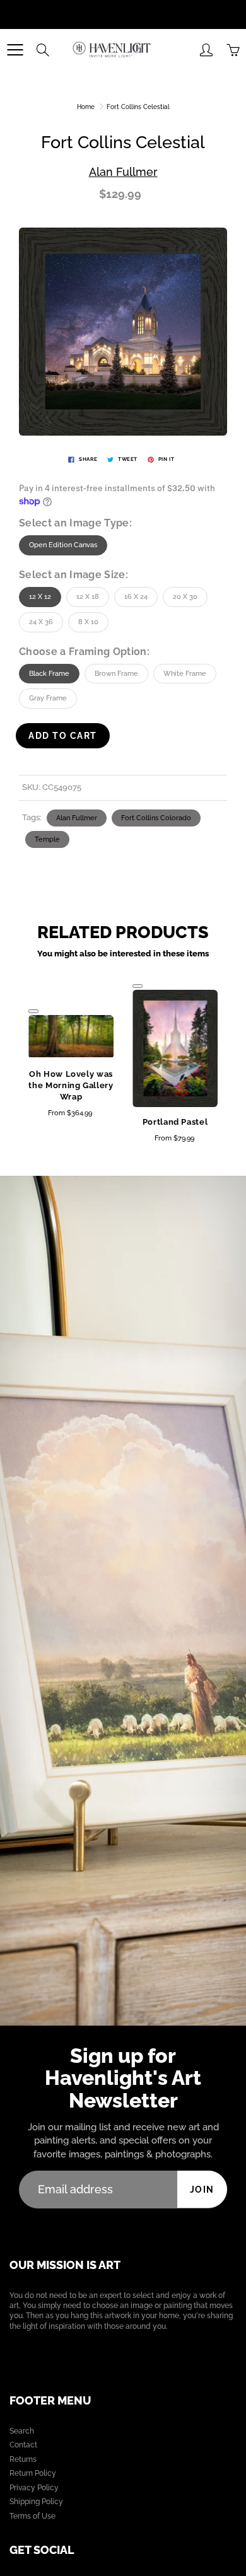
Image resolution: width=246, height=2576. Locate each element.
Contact (23, 2445)
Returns (23, 2459)
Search (22, 2431)
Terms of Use (32, 2516)
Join (202, 2190)
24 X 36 (41, 622)
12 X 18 (88, 597)
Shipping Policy (36, 2502)
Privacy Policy (34, 2488)
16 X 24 (136, 597)
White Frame (185, 674)
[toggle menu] (15, 50)
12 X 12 (40, 597)
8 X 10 (88, 622)
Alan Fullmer (123, 172)
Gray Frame (48, 698)
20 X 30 (185, 597)
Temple (47, 839)
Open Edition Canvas (63, 545)
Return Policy (33, 2473)
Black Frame (49, 674)
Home (86, 107)
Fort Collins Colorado (156, 818)
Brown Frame (116, 674)
